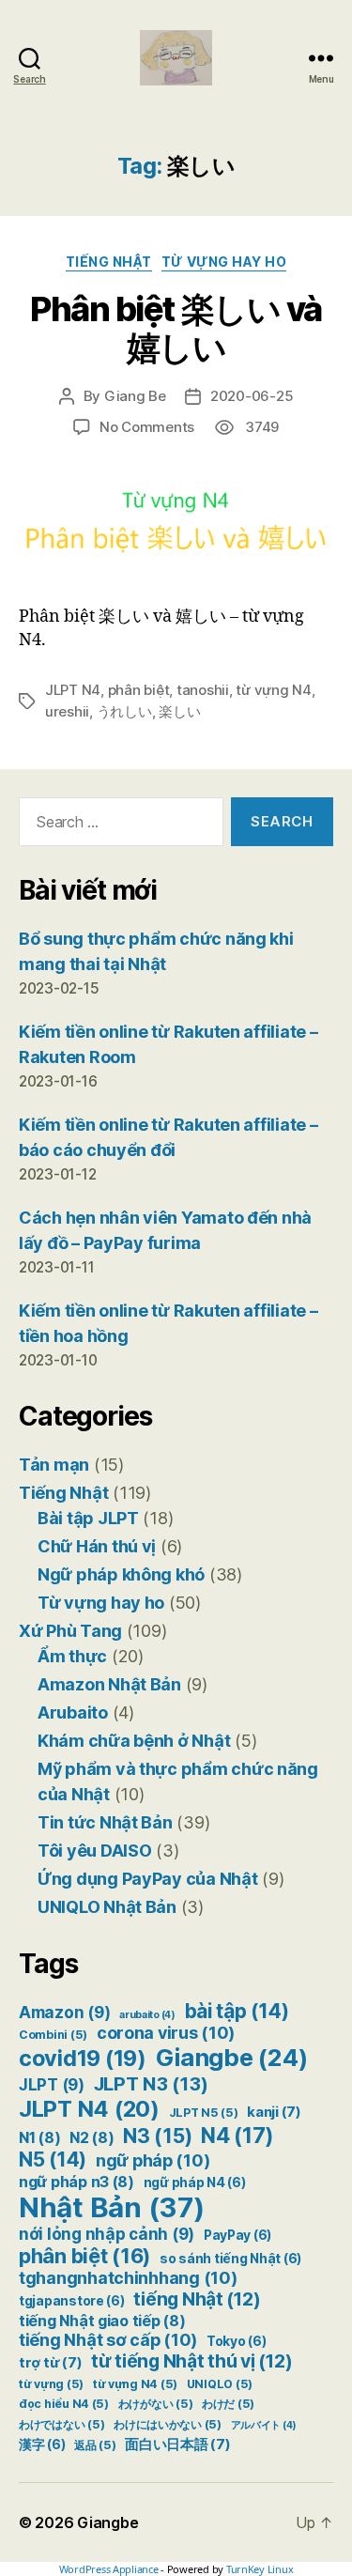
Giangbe (232, 2057)
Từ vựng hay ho (224, 262)
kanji (274, 2112)
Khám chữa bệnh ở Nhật (134, 1741)
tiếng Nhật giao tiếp (102, 2321)
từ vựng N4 (273, 690)
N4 (237, 2135)
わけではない (61, 2424)
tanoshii (203, 690)
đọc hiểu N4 (64, 2404)
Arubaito (73, 1712)
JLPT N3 (151, 2083)
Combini (53, 2035)
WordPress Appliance (109, 2569)
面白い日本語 (177, 2445)
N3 (157, 2136)
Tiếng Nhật (109, 262)
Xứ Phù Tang (70, 1631)
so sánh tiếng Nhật (230, 2259)
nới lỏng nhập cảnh (107, 2234)
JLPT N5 (204, 2113)
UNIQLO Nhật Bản (107, 1907)
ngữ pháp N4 (195, 2183)
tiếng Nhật (197, 2299)
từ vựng (51, 2384)
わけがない (156, 2404)
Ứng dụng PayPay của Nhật (148, 1879)
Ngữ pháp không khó (121, 1574)
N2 (92, 2138)
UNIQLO (220, 2384)
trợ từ (50, 2363)
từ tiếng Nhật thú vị (191, 2361)
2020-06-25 (252, 396)
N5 (53, 2160)
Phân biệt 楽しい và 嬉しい (176, 328)
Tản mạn (54, 1465)
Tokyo (237, 2341)
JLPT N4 (73, 690)
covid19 (83, 2058)
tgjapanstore (72, 2301)
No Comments (147, 427)
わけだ (228, 2404)
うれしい (124, 711)
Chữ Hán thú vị (97, 1546)
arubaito (147, 2015)
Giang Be (135, 396)
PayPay (237, 2235)
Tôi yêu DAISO (95, 1851)
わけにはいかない (168, 2424)
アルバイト (264, 2425)
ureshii (67, 711)
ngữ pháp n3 (77, 2182)
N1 (39, 2138)
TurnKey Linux (260, 2569)
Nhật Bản (112, 2207)
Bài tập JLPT (88, 1518)
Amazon (64, 2013)
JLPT (52, 2085)
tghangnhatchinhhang (128, 2278)
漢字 (42, 2445)
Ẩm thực (72, 1656)
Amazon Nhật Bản (109, 1684)
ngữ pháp (153, 2160)
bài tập (237, 2011)
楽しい (179, 711)
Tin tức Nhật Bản (105, 1822)
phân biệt (139, 690)
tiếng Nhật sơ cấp (108, 2340)
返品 (95, 2445)
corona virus (166, 2033)
